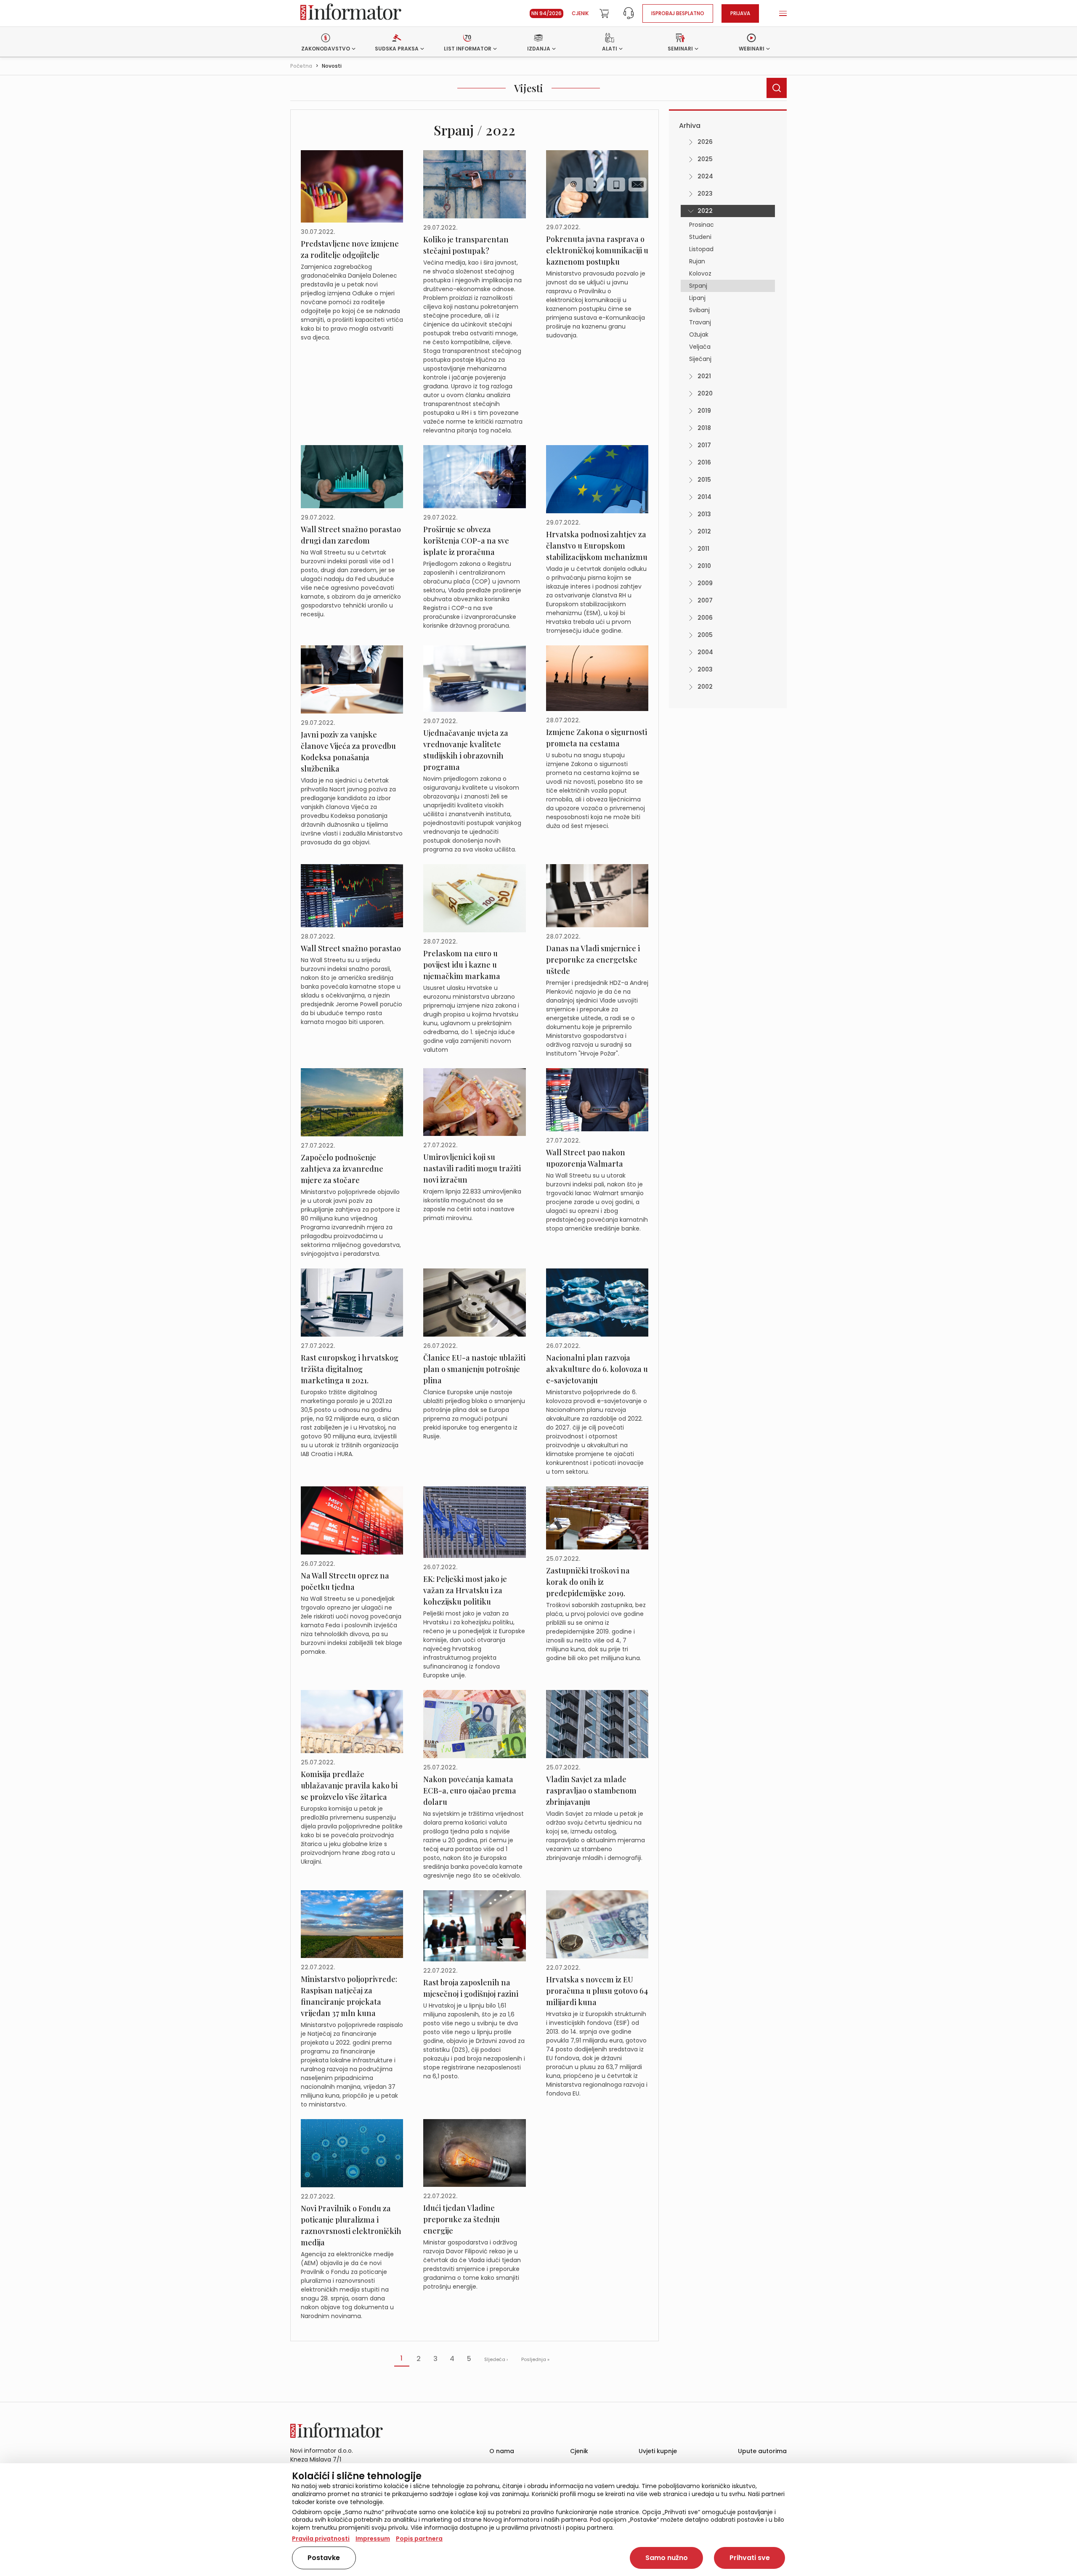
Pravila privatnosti (321, 2539)
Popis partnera (419, 2539)
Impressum (373, 2539)
